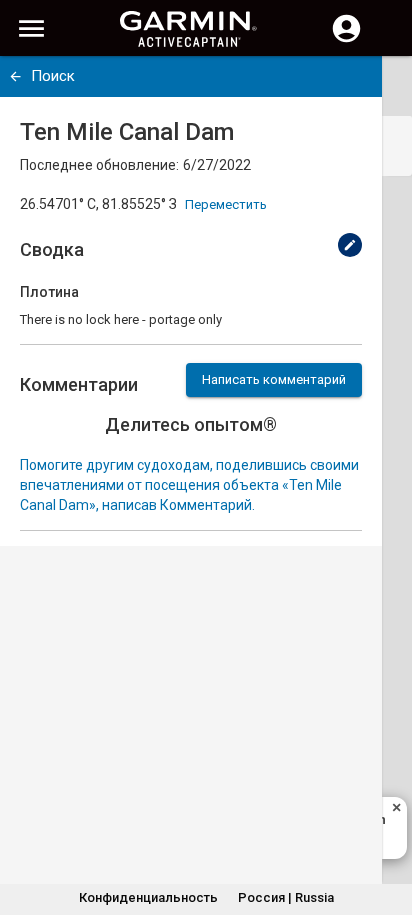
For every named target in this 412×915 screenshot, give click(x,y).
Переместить (226, 204)
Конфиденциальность (148, 897)
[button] (387, 824)
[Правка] (350, 245)
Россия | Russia (286, 897)
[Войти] (346, 40)
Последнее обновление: (99, 165)
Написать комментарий (274, 379)
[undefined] (15, 76)
